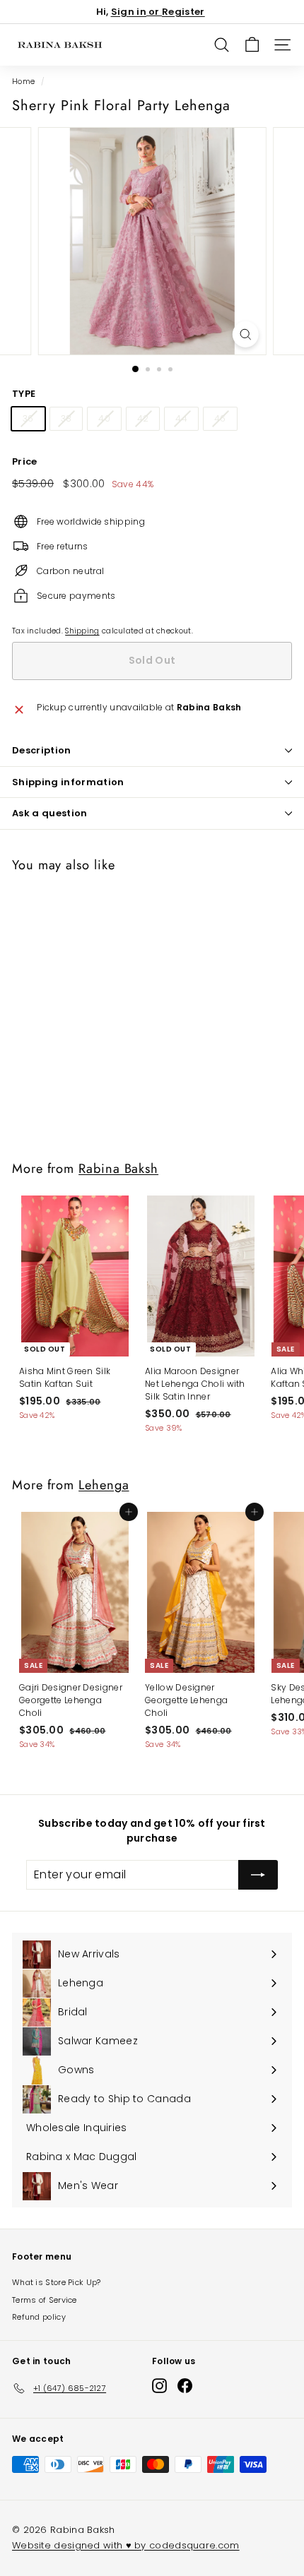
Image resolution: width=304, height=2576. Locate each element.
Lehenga (104, 1485)
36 (28, 418)
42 (143, 418)
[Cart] (252, 45)
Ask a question (50, 813)
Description (42, 750)
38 (66, 418)
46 (220, 418)
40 (104, 418)
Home (23, 82)
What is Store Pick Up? (57, 2282)
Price (25, 461)
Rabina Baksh (118, 1168)
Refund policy (39, 2317)
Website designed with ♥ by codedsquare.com (126, 2545)
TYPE (24, 394)
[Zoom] (245, 334)
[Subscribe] (258, 1875)
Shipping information (68, 782)
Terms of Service (45, 2300)
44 (181, 418)
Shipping (82, 631)
